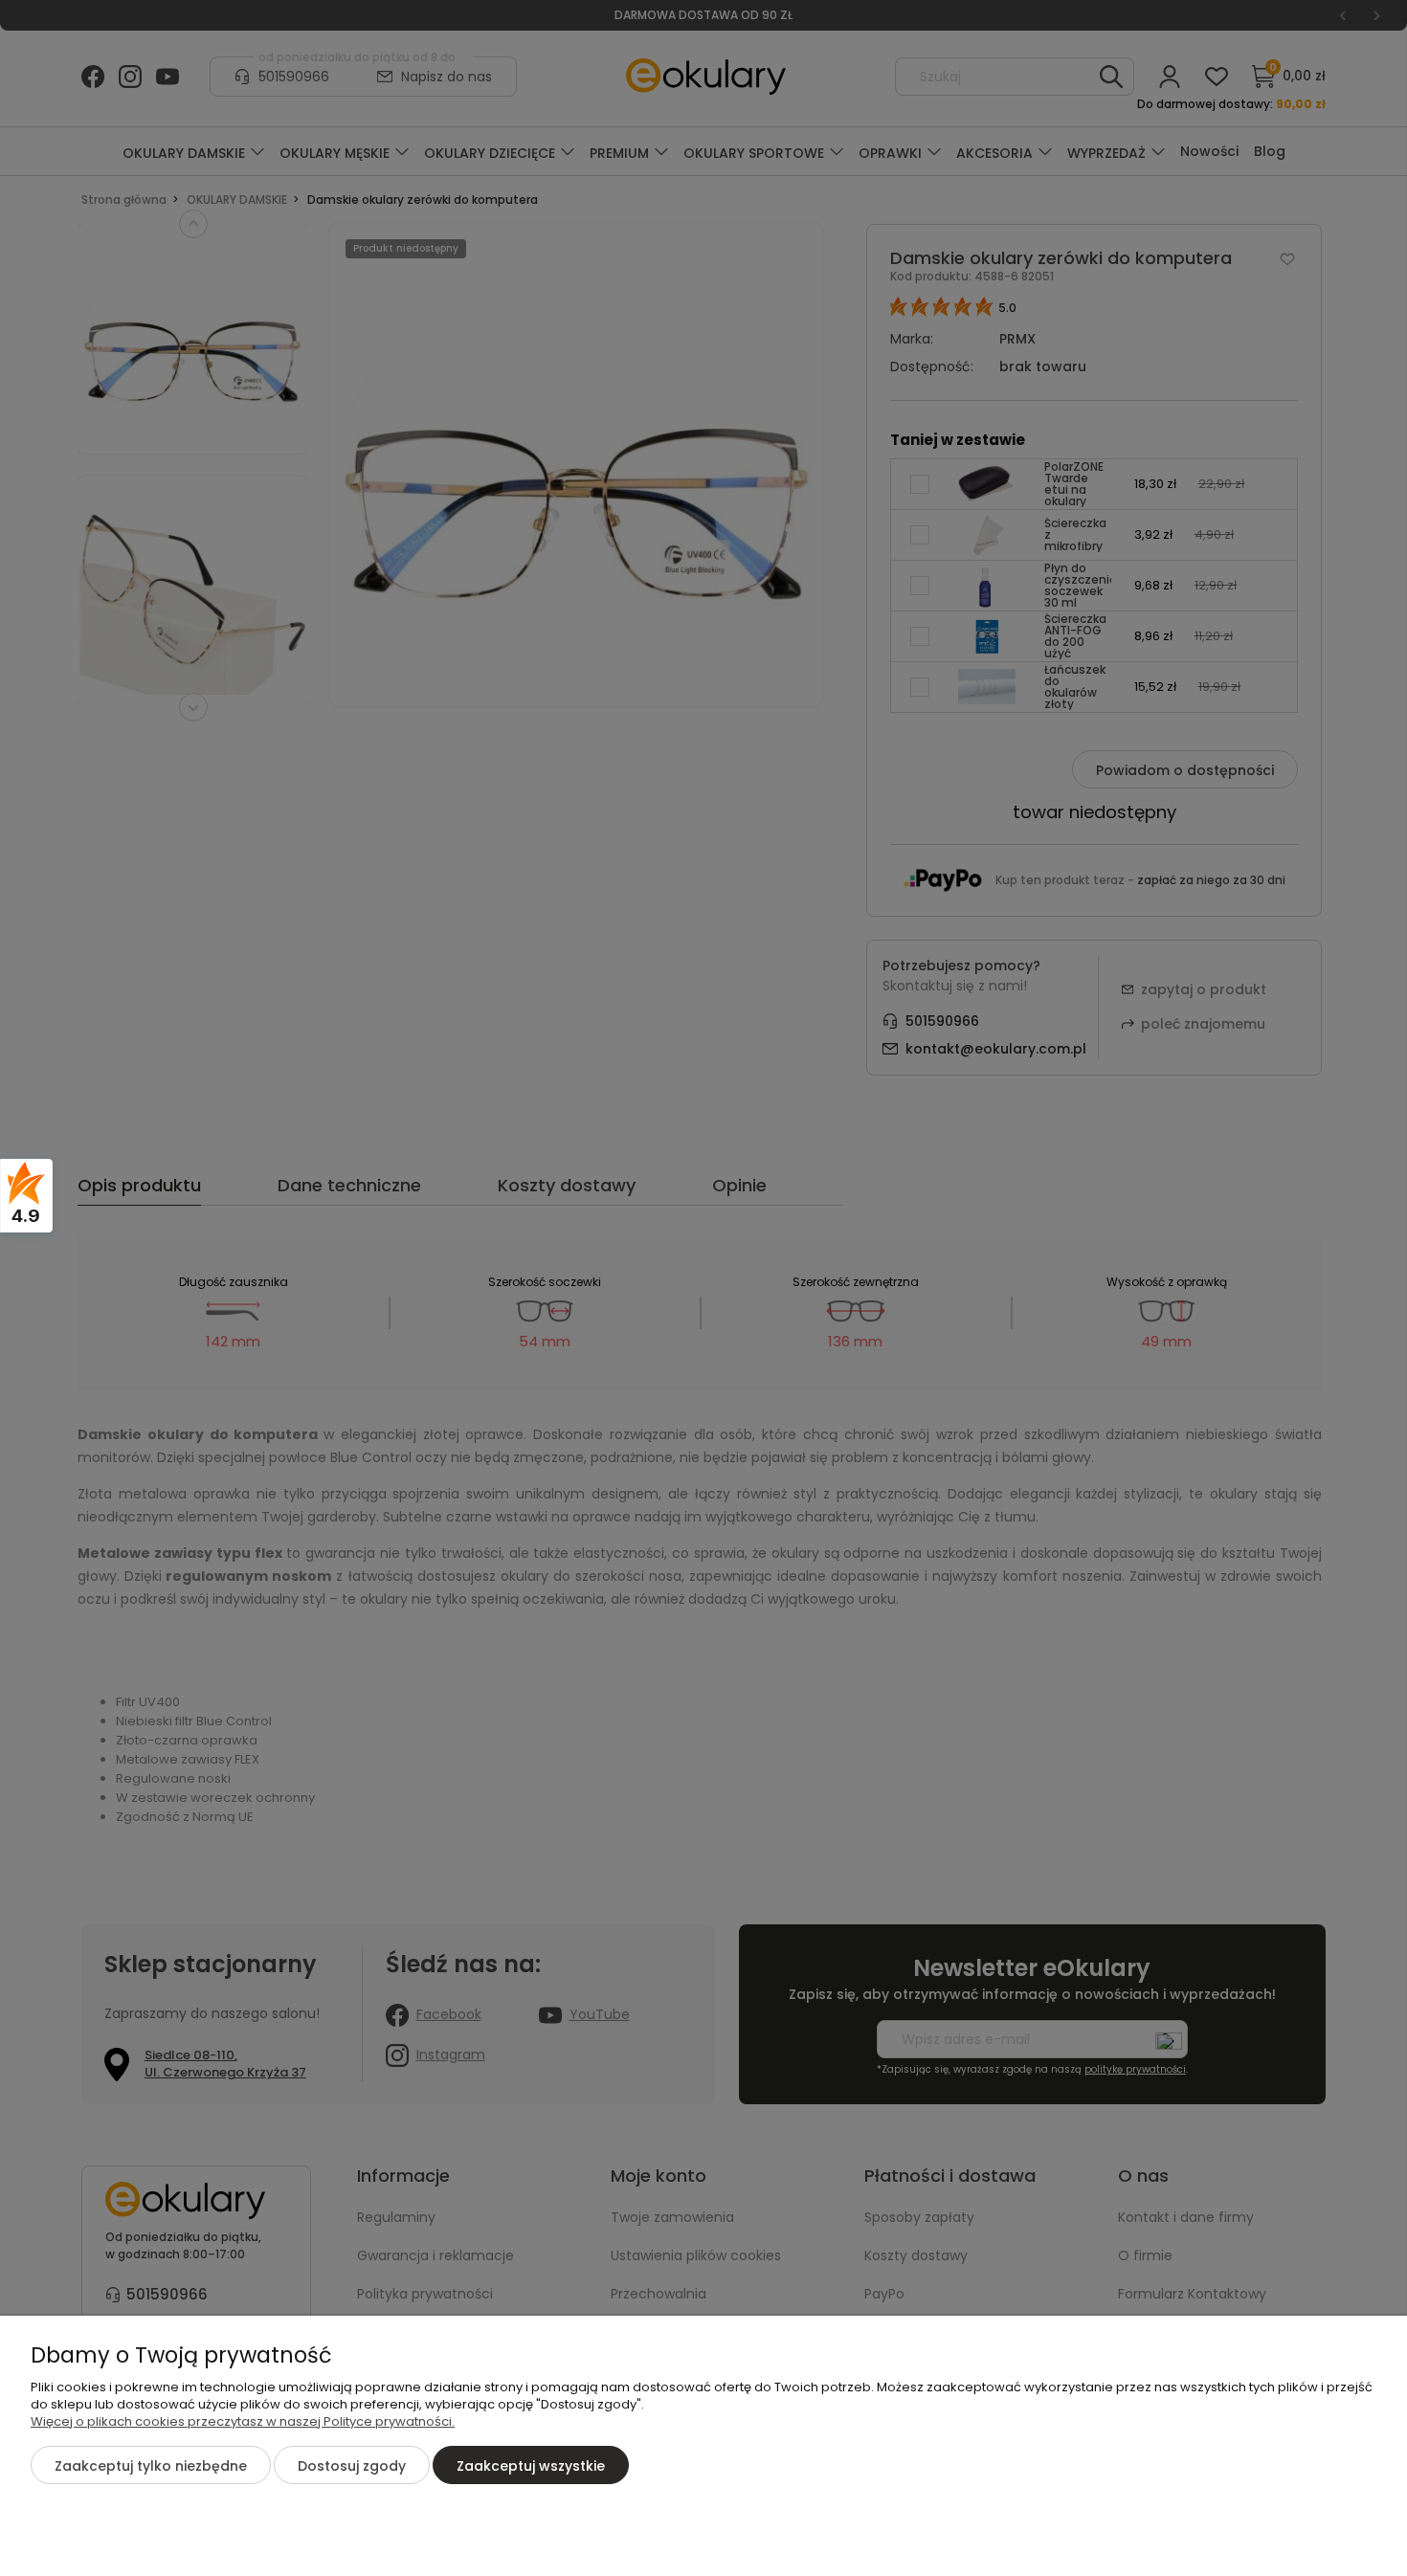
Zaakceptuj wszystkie (531, 2466)
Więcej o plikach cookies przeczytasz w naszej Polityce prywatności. (243, 2421)
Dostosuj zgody (352, 2466)
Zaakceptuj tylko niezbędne (151, 2466)
